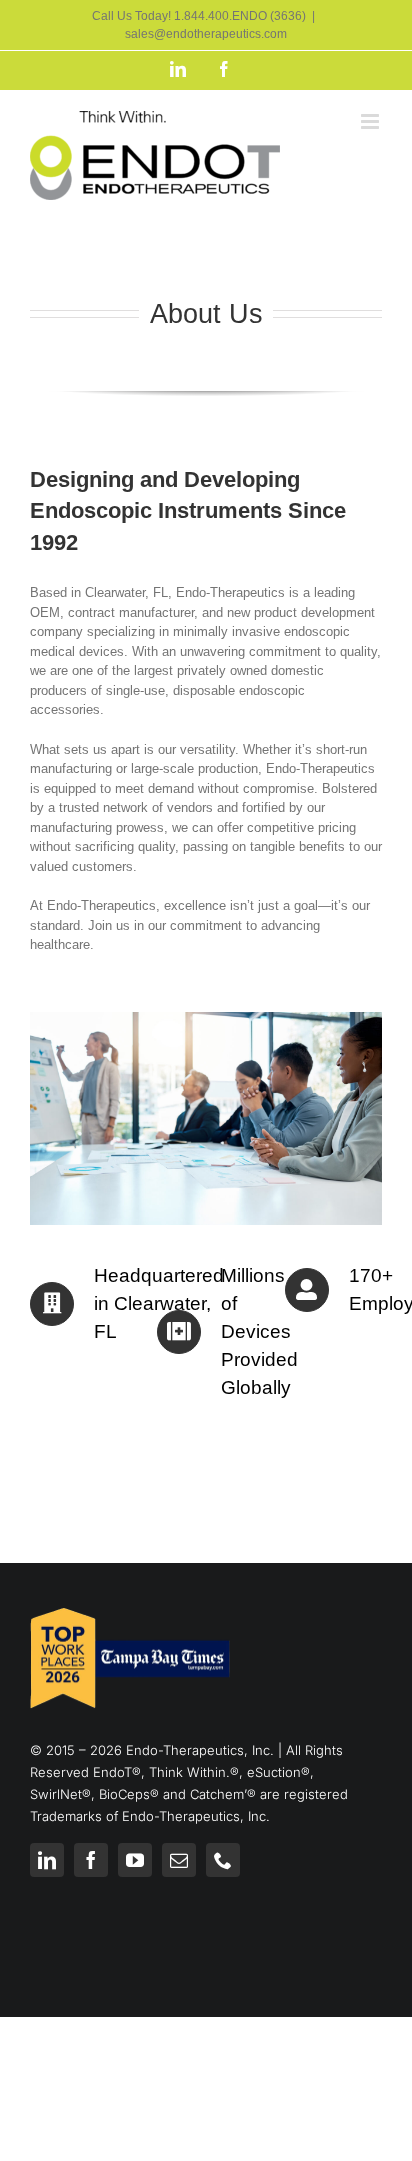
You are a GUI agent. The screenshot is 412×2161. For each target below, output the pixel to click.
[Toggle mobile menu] (371, 121)
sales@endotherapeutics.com (206, 34)
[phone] (223, 1860)
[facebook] (91, 1860)
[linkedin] (47, 1860)
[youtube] (135, 1860)
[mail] (179, 1860)
